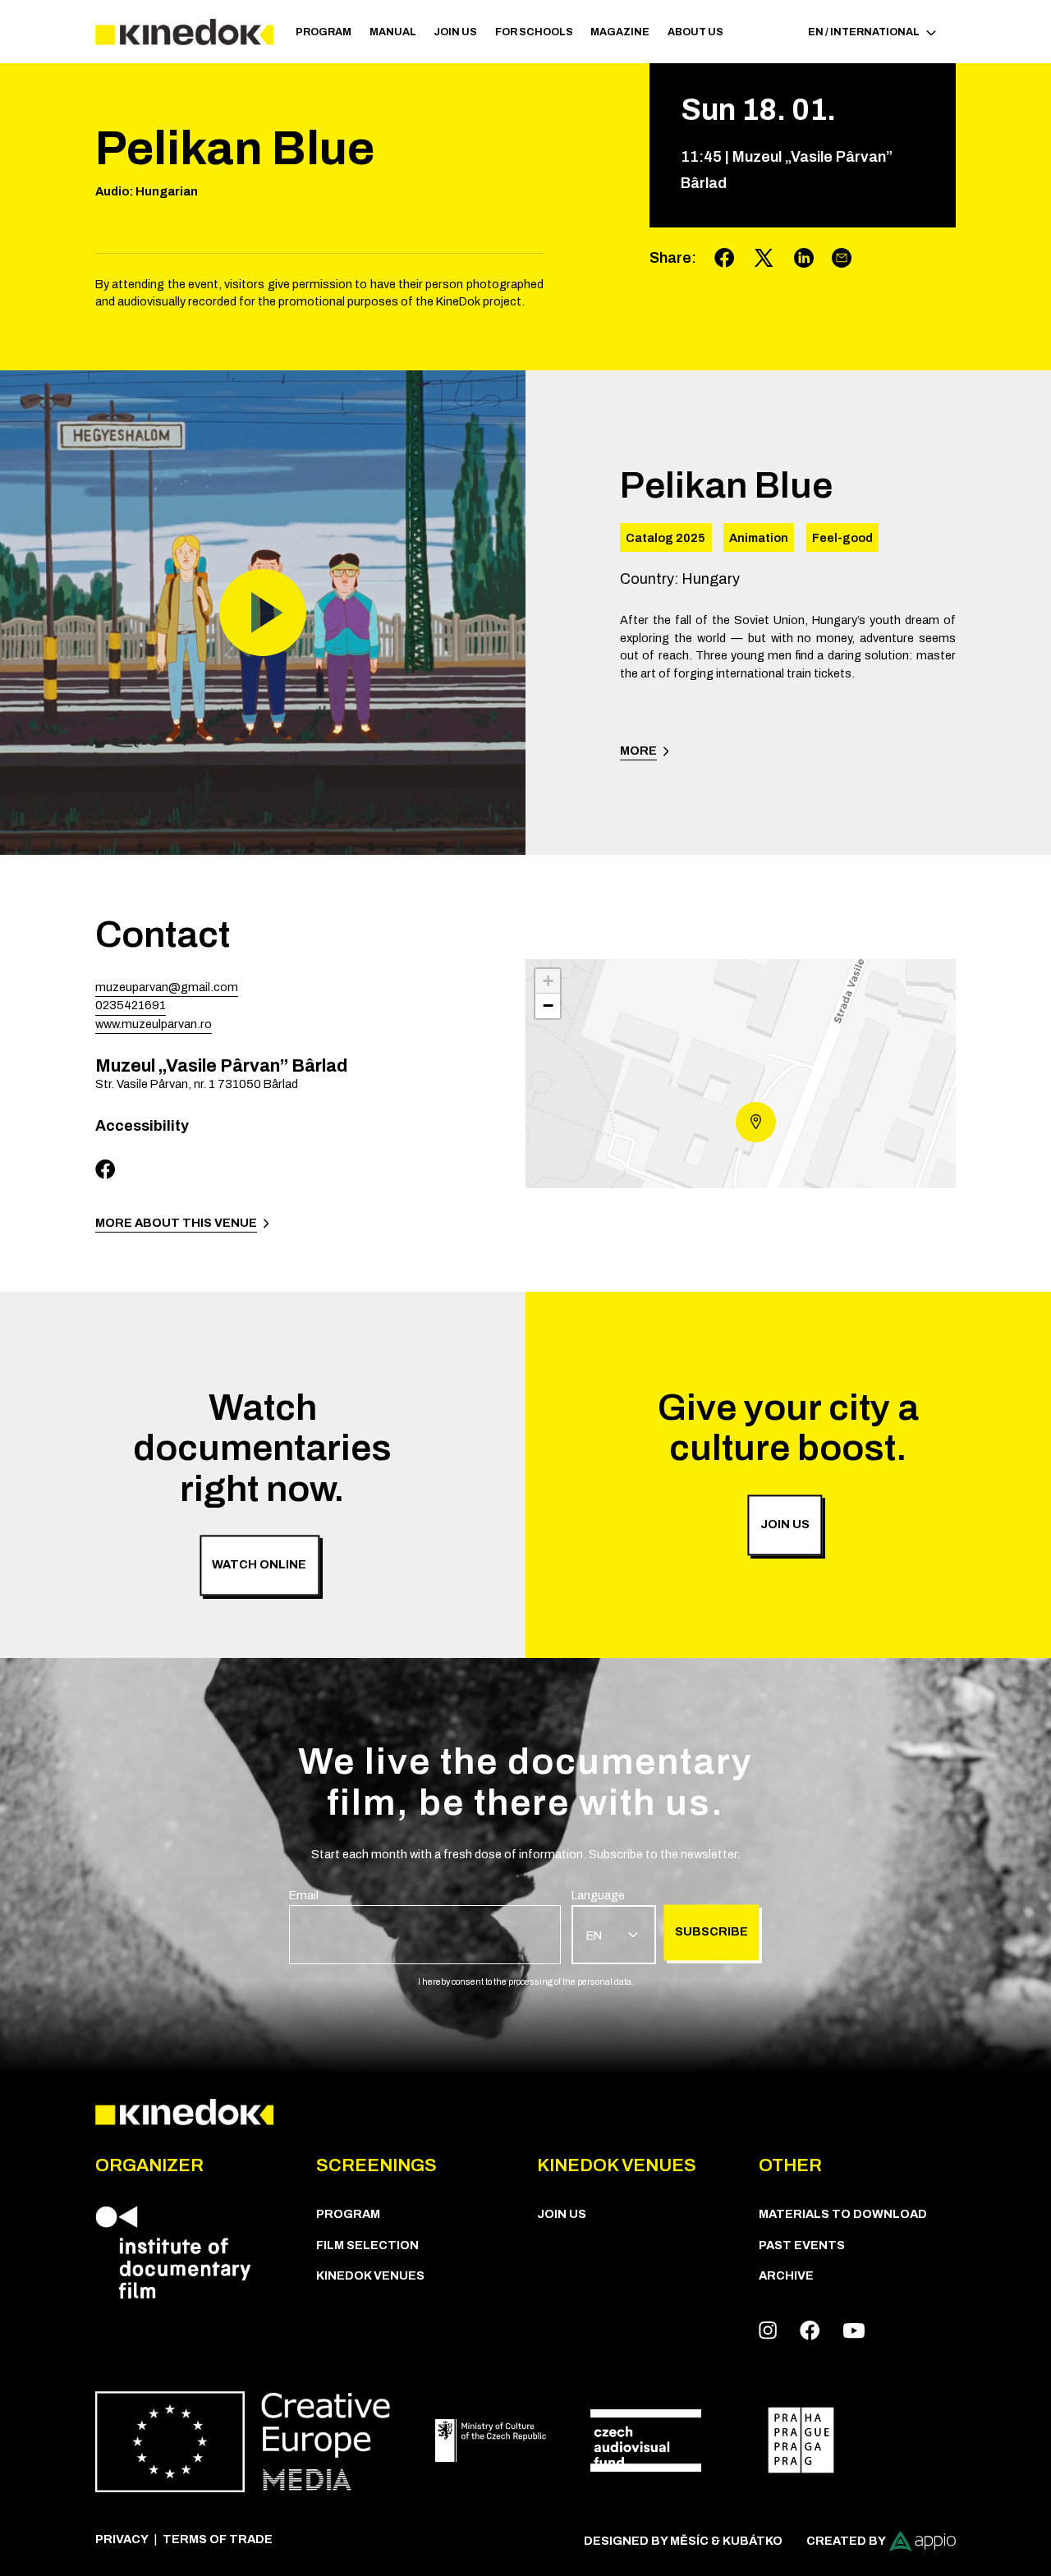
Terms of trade (218, 2539)
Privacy (122, 2539)
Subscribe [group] (711, 1932)
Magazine (620, 32)
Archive (786, 2275)
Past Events (802, 2245)
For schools (534, 32)
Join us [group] (785, 1524)
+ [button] (548, 981)
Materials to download (843, 2214)
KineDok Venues (370, 2275)
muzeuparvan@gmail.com (167, 987)
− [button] (548, 1006)
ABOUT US (695, 32)
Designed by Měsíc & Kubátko (683, 2541)
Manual (393, 32)
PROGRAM (324, 32)
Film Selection (367, 2245)
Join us (455, 32)
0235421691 (131, 1005)
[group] (425, 1926)
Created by (846, 2541)
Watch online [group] (259, 1565)
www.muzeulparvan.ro (154, 1024)
